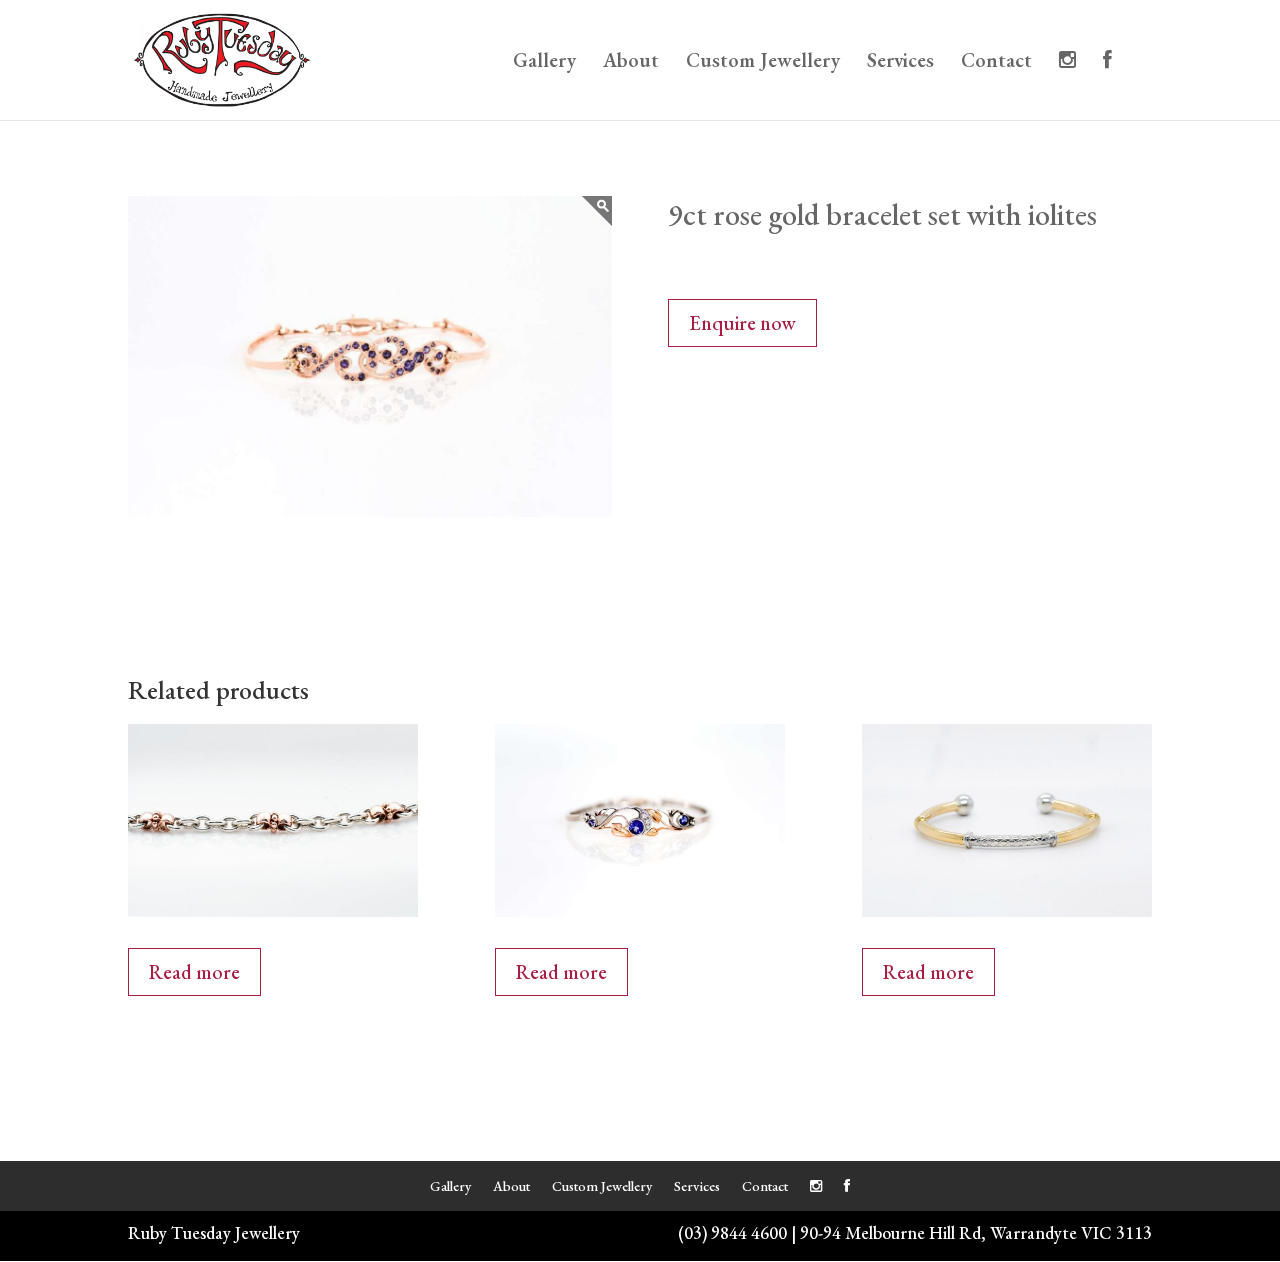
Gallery (544, 63)
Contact (996, 63)
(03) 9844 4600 (732, 1232)
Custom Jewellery (763, 63)
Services (900, 63)
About (631, 63)
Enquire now (742, 323)
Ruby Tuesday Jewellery (214, 1232)
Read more (194, 972)
